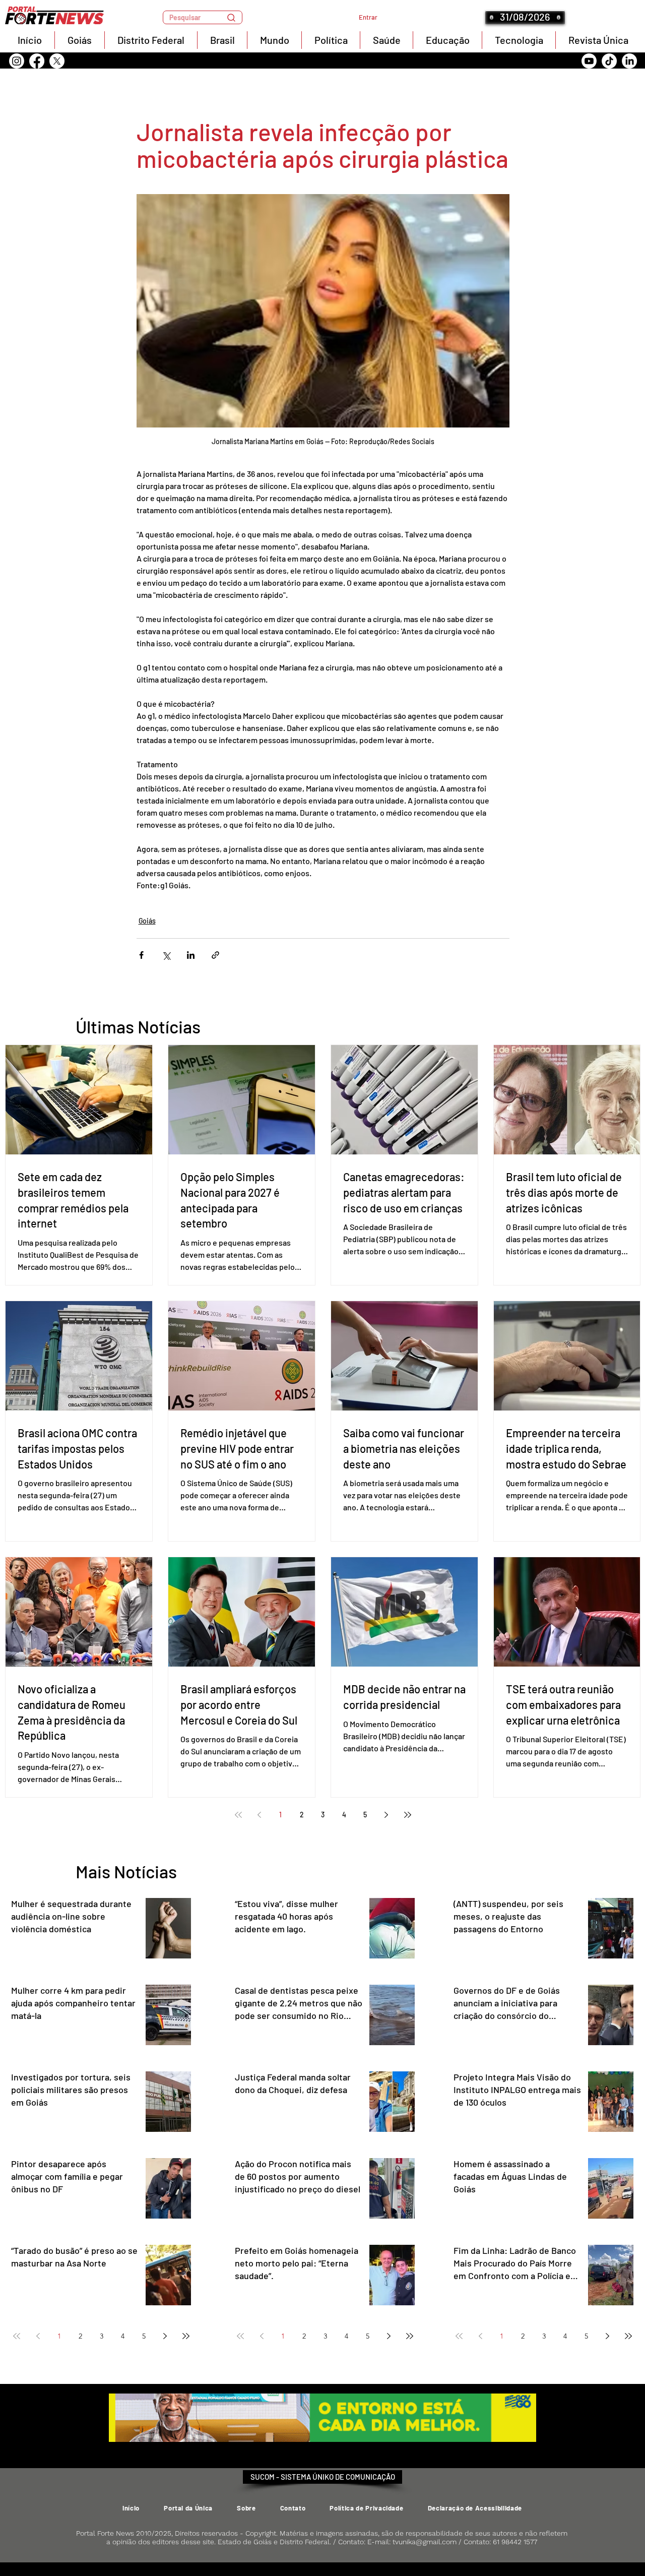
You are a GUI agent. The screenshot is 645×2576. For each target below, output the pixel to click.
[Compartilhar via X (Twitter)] (166, 955)
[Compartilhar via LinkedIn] (191, 955)
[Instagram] (17, 61)
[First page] (238, 1815)
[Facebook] (37, 61)
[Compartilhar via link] (215, 955)
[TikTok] (609, 61)
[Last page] (408, 1815)
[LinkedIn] (629, 61)
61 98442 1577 (515, 2542)
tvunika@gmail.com (425, 2542)
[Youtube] (589, 61)
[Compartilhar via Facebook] (141, 955)
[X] (57, 61)
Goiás (147, 921)
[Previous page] (260, 1815)
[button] (203, 17)
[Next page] (386, 1815)
